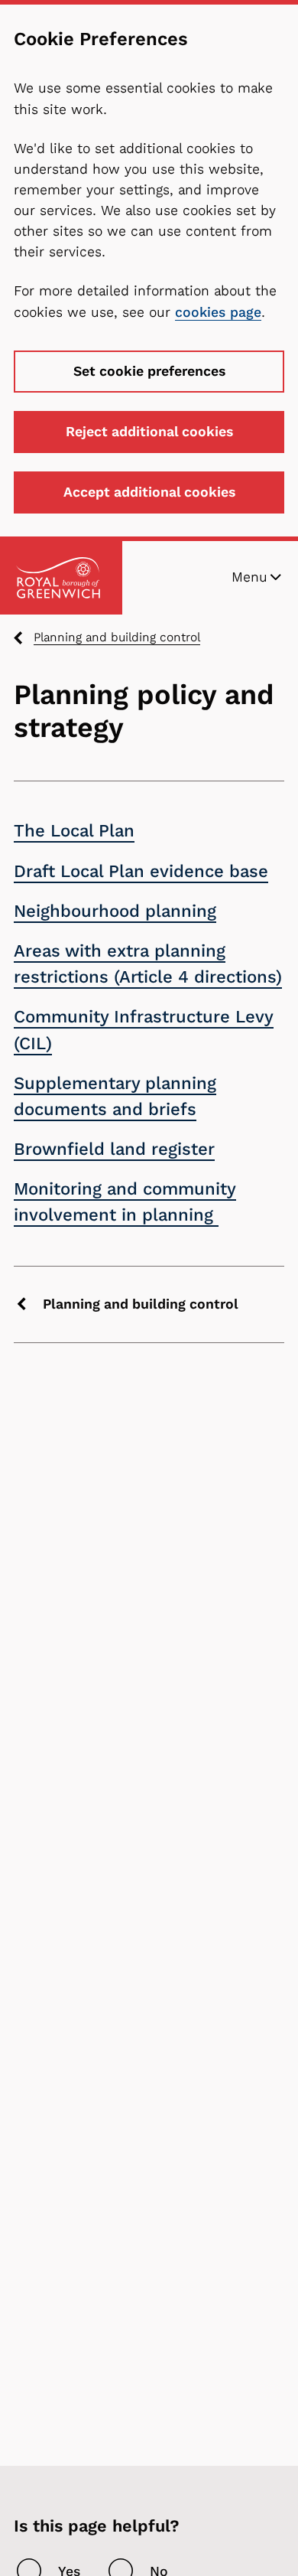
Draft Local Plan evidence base (141, 871)
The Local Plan (74, 831)
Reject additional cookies (149, 432)
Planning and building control (117, 637)
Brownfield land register (114, 1149)
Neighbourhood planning (115, 911)
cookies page (218, 312)
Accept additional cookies (149, 492)
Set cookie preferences (149, 371)
